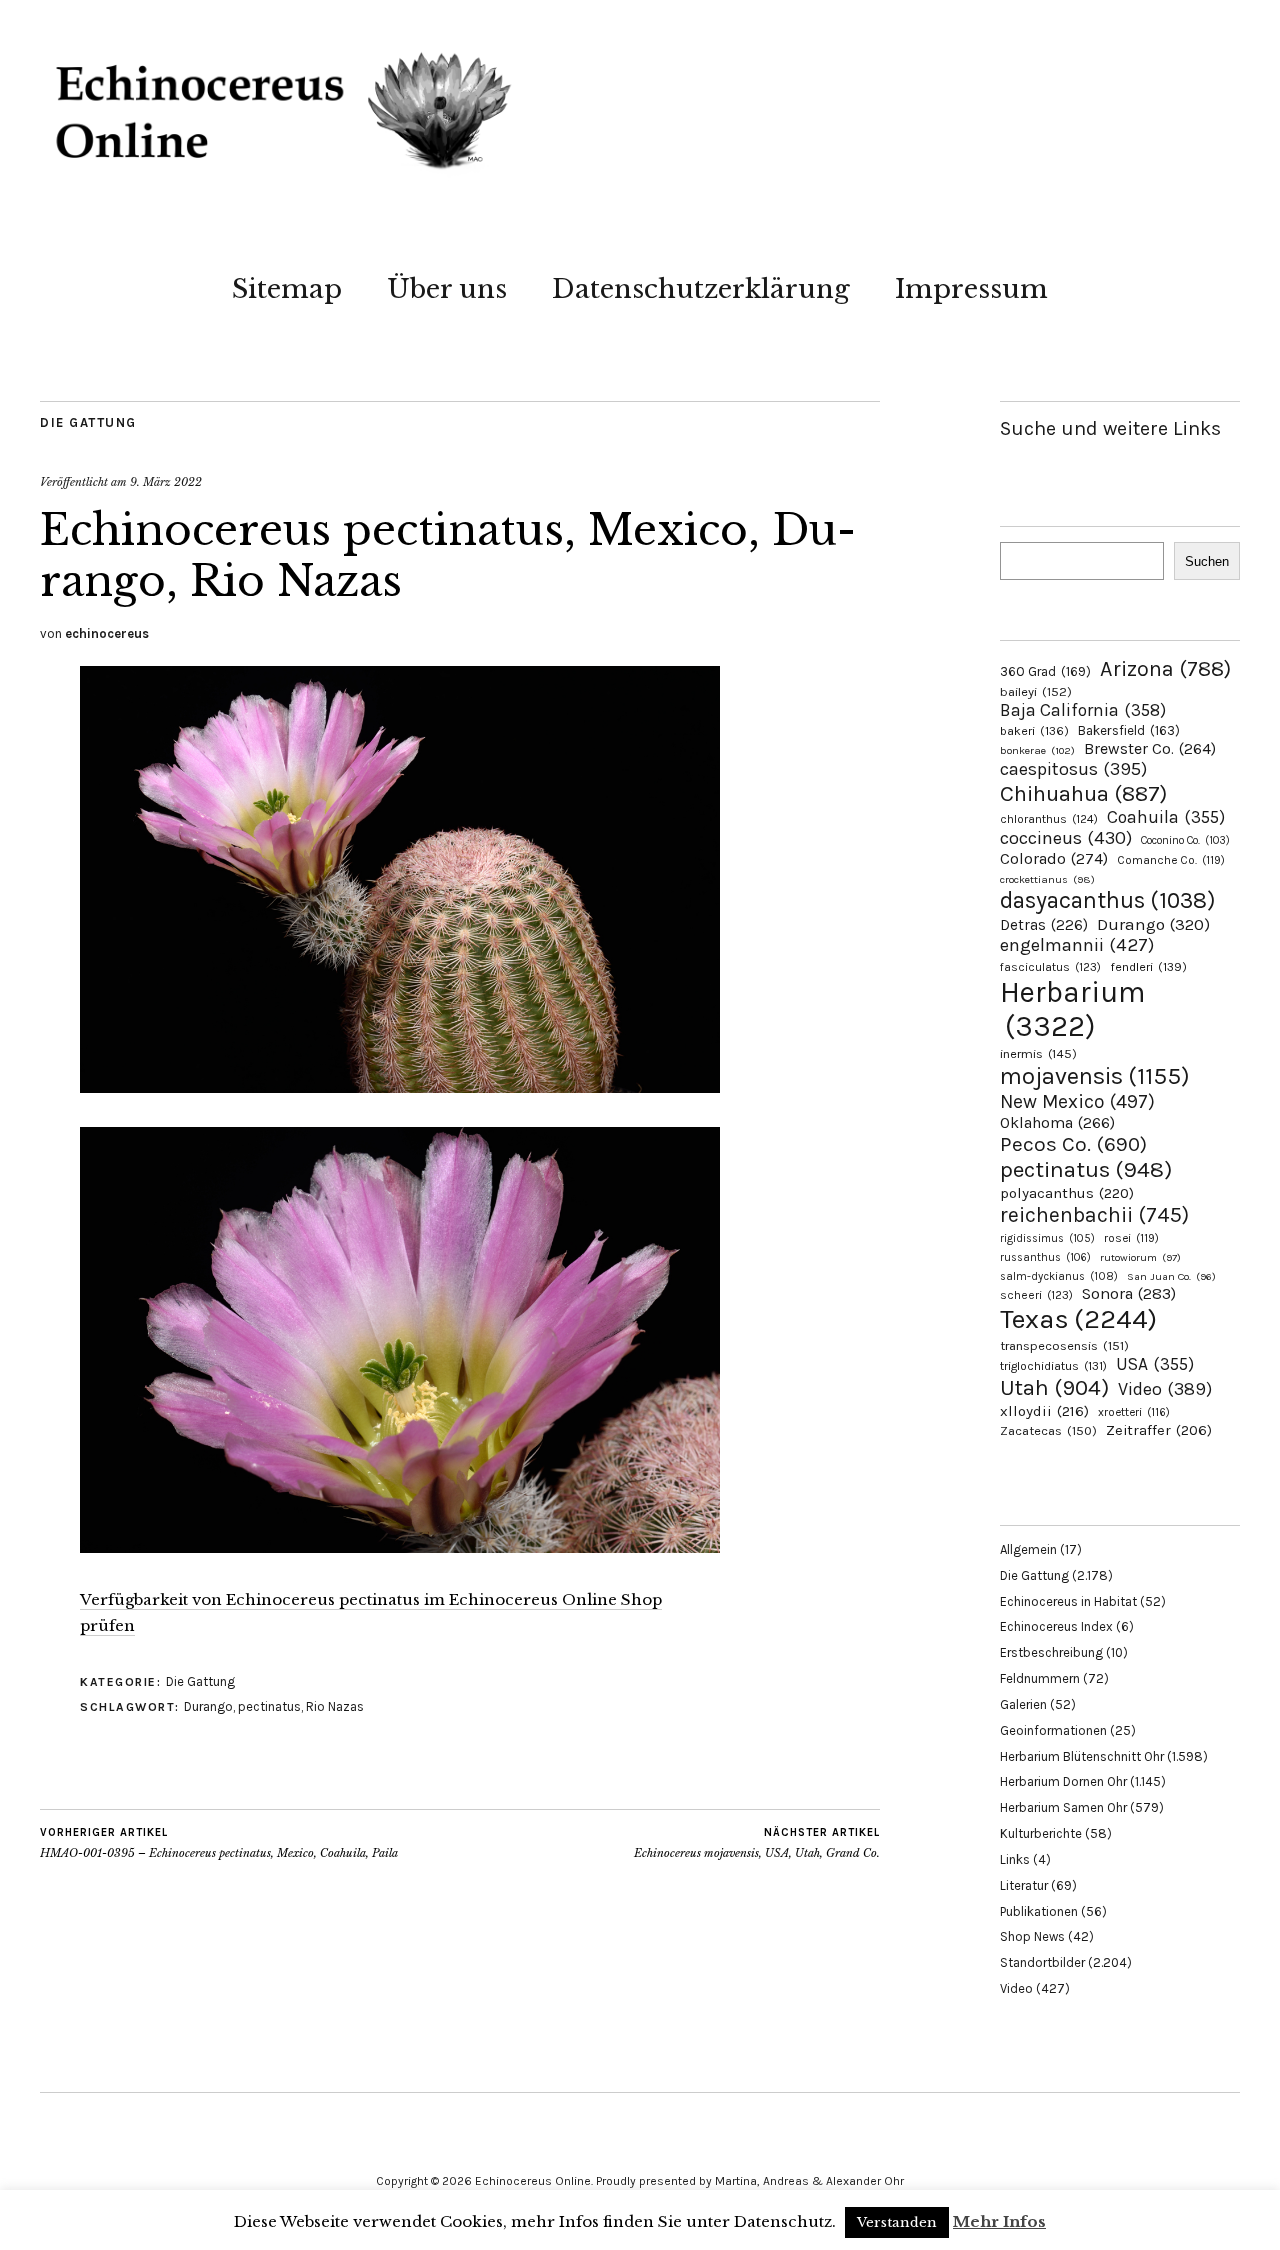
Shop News (1032, 1936)
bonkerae (1037, 750)
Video (1165, 1389)
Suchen (1207, 561)
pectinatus (269, 1706)
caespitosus (1073, 769)
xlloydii (1044, 1411)
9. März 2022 (166, 482)
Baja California (1083, 710)
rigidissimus (1047, 1238)
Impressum (971, 289)
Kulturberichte (1041, 1833)
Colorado (1054, 858)
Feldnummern (1040, 1678)
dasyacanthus (1108, 900)
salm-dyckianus (1059, 1276)
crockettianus (1047, 879)
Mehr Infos (999, 2221)
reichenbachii (1094, 1214)
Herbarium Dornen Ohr (1063, 1781)
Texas (1078, 1319)
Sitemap (287, 289)
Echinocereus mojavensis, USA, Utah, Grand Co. (757, 1843)
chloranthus (1049, 819)
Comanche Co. (1171, 860)
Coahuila (1166, 817)
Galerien (1023, 1704)
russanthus (1045, 1257)
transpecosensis (1064, 1345)
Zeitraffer (1159, 1430)
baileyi (1036, 691)
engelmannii (1077, 945)
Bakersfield (1129, 730)
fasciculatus (1050, 967)
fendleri (1148, 966)
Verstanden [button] (897, 2222)
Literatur (1024, 1885)
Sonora (1129, 1293)
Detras (1044, 925)
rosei (1131, 1238)
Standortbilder (1042, 1962)
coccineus (1066, 838)
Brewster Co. (1150, 748)
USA (1155, 1364)
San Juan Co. (1171, 1276)
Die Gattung (88, 422)
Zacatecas (1048, 1430)
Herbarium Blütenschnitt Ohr (1082, 1756)
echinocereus (107, 633)
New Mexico (1077, 1101)
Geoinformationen (1053, 1730)
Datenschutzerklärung (701, 289)
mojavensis (1095, 1076)
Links (1015, 1859)
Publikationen (1039, 1911)
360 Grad (1045, 671)
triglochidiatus (1053, 1366)
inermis (1038, 1053)
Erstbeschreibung (1051, 1652)
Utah (1054, 1387)
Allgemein (1028, 1549)
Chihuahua (1083, 793)
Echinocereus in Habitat (1068, 1601)
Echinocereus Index (1056, 1626)
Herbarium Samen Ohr (1063, 1807)
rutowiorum (1140, 1257)
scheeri (1036, 1295)
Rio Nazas (335, 1706)
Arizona (1165, 668)
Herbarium (1072, 1009)
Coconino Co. (1185, 840)
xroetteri (1134, 1412)
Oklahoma (1057, 1122)
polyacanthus (1067, 1193)
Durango (208, 1706)
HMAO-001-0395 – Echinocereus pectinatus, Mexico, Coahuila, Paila (219, 1843)
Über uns (447, 289)
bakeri (1034, 731)
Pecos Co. (1073, 1144)
